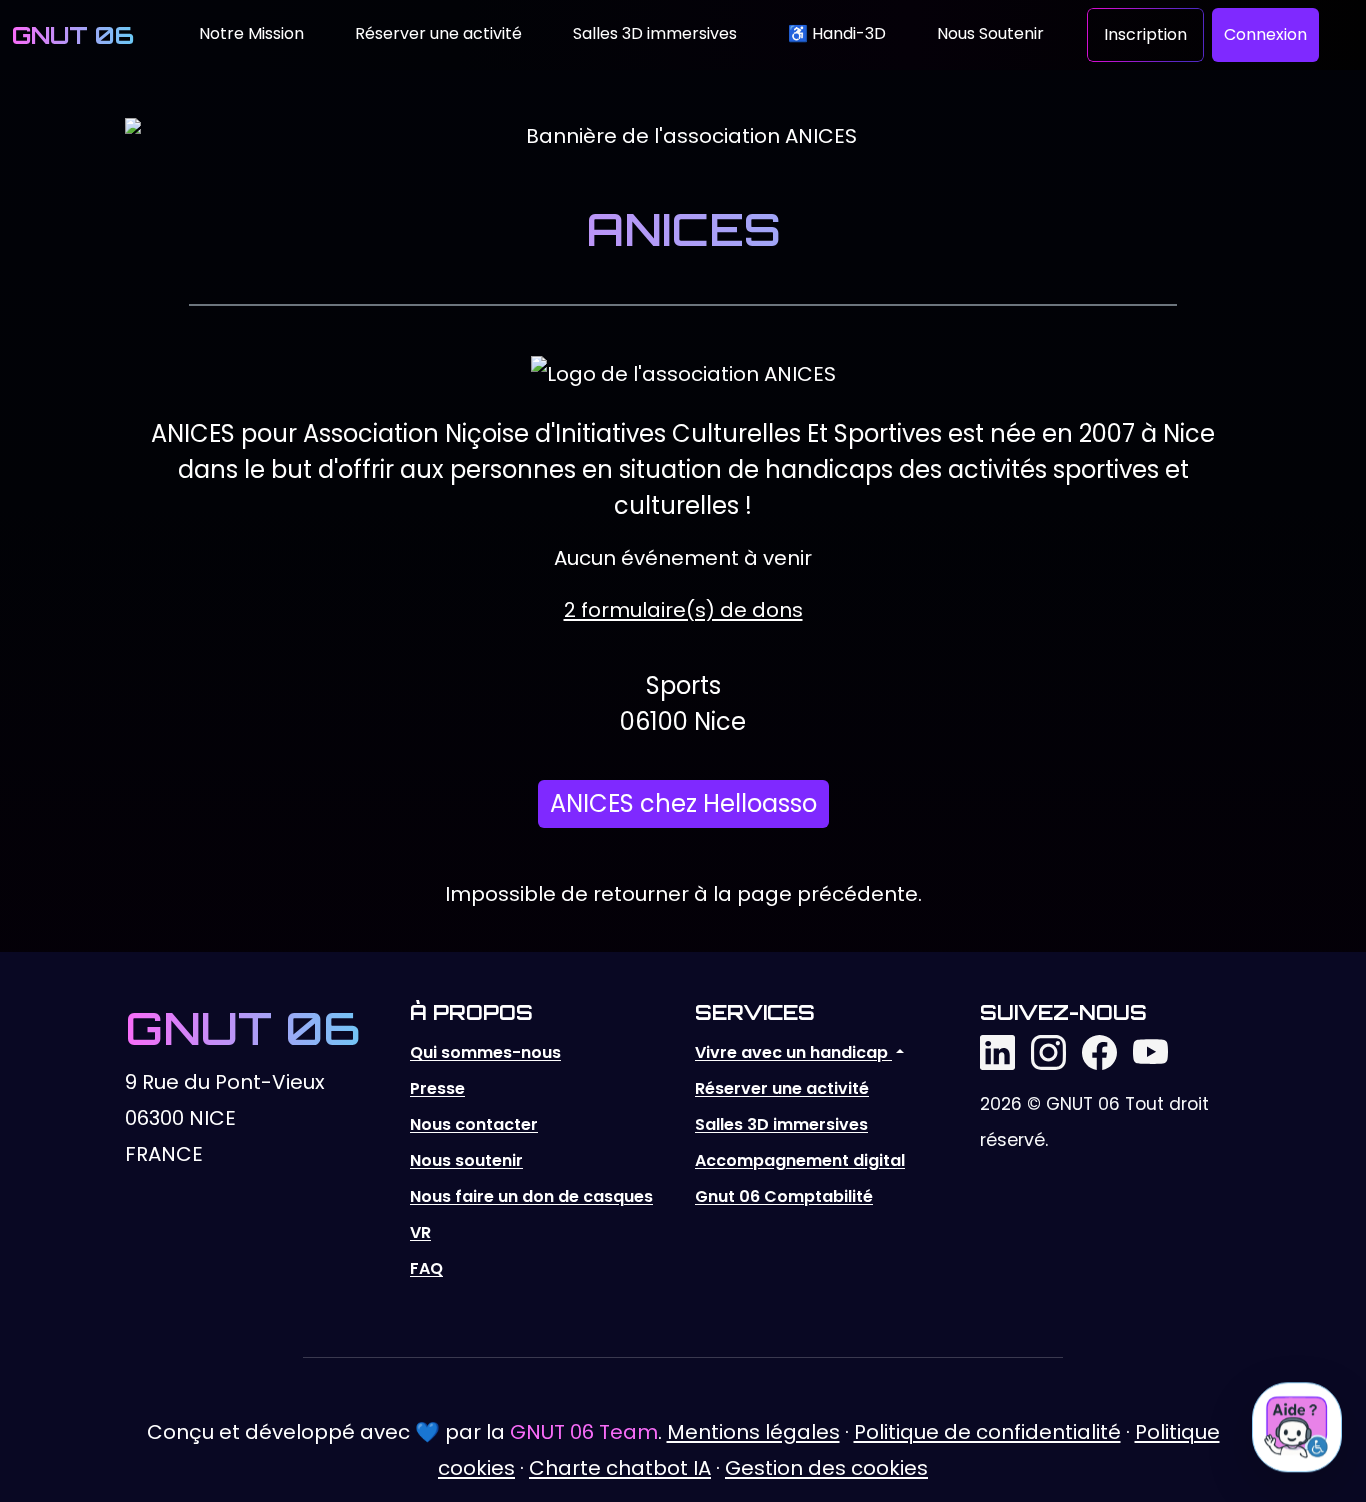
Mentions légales (753, 1432)
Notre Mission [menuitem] (251, 33)
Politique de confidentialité (987, 1432)
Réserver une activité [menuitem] (438, 33)
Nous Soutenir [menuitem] (990, 33)
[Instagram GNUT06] (1048, 1051)
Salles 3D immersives (781, 1124)
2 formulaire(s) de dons (683, 610)
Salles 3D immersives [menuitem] (655, 33)
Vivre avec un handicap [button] (793, 1052)
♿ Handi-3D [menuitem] (837, 33)
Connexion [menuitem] (1265, 34)
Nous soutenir (466, 1160)
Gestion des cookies (826, 1468)
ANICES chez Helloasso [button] (683, 803)
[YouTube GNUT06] (1150, 1051)
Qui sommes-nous (485, 1052)
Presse (437, 1088)
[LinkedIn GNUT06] (997, 1051)
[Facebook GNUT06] (1099, 1051)
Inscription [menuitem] (1145, 34)
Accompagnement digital (800, 1160)
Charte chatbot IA (620, 1468)
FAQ (426, 1268)
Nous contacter (474, 1124)
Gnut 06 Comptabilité (784, 1196)
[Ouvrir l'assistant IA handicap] (1297, 1427)
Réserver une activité (782, 1088)
